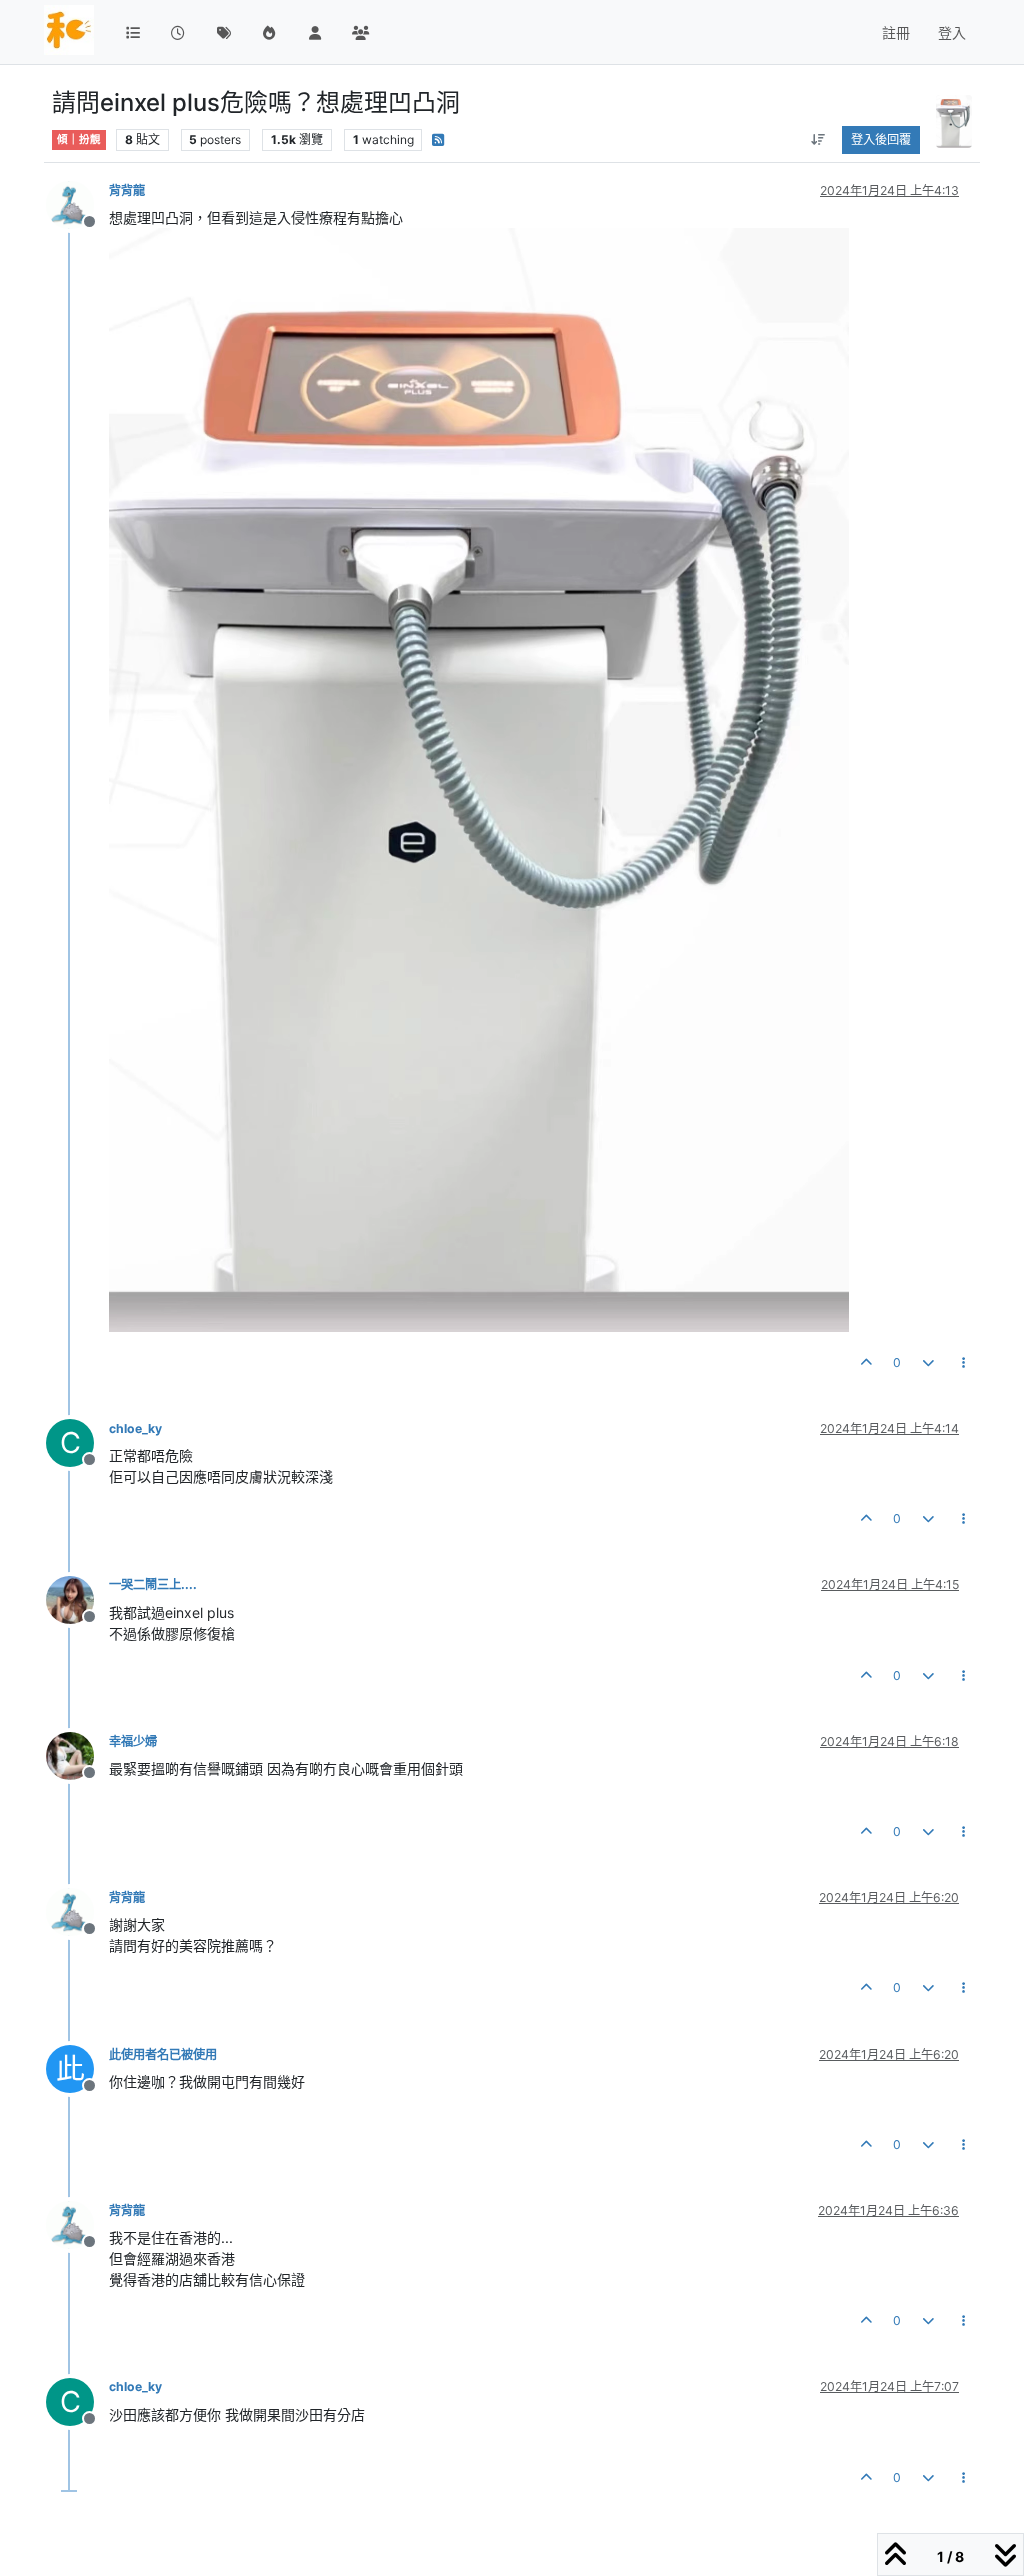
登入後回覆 (881, 139)
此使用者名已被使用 (163, 2054)
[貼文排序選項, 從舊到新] (817, 140)
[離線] (77, 203)
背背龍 (127, 190)
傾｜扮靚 (79, 139)
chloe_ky (135, 1428)
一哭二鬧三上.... (153, 1584)
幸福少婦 (133, 1741)
